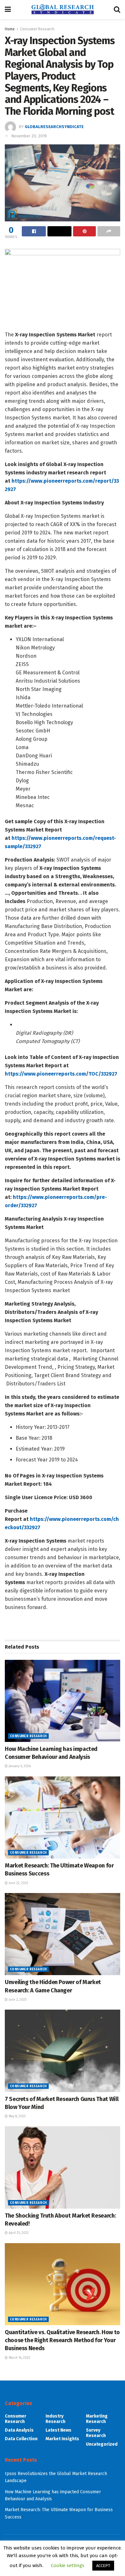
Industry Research (55, 2419)
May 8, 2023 (17, 2116)
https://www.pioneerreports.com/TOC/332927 (61, 1074)
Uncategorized (102, 2444)
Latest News (58, 2430)
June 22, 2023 (18, 1883)
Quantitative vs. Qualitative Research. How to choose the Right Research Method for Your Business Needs (62, 2340)
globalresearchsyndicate (54, 127)
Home (10, 29)
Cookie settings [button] (68, 2565)
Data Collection (21, 2439)
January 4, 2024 (19, 1766)
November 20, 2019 (29, 136)
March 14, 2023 (19, 2358)
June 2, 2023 (17, 2000)
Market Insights (62, 2439)
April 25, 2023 (18, 2233)
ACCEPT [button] (103, 2566)
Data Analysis (19, 2430)
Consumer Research (37, 29)
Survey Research (96, 2433)
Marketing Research (97, 2419)
